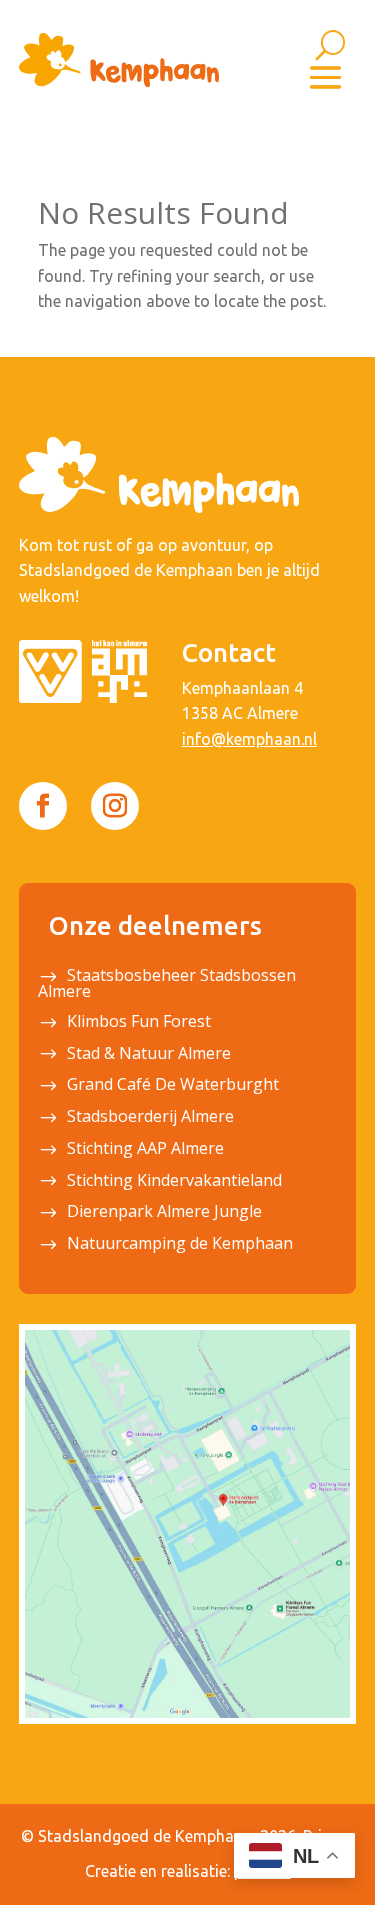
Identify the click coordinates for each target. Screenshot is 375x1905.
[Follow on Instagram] (115, 806)
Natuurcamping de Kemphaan (180, 1245)
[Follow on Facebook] (43, 806)
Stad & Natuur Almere (149, 1055)
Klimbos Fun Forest (139, 1023)
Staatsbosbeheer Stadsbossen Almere (167, 985)
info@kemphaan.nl (249, 739)
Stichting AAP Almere (145, 1150)
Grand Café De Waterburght (173, 1086)
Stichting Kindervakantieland (174, 1182)
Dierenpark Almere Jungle (164, 1213)
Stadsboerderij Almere (150, 1118)
